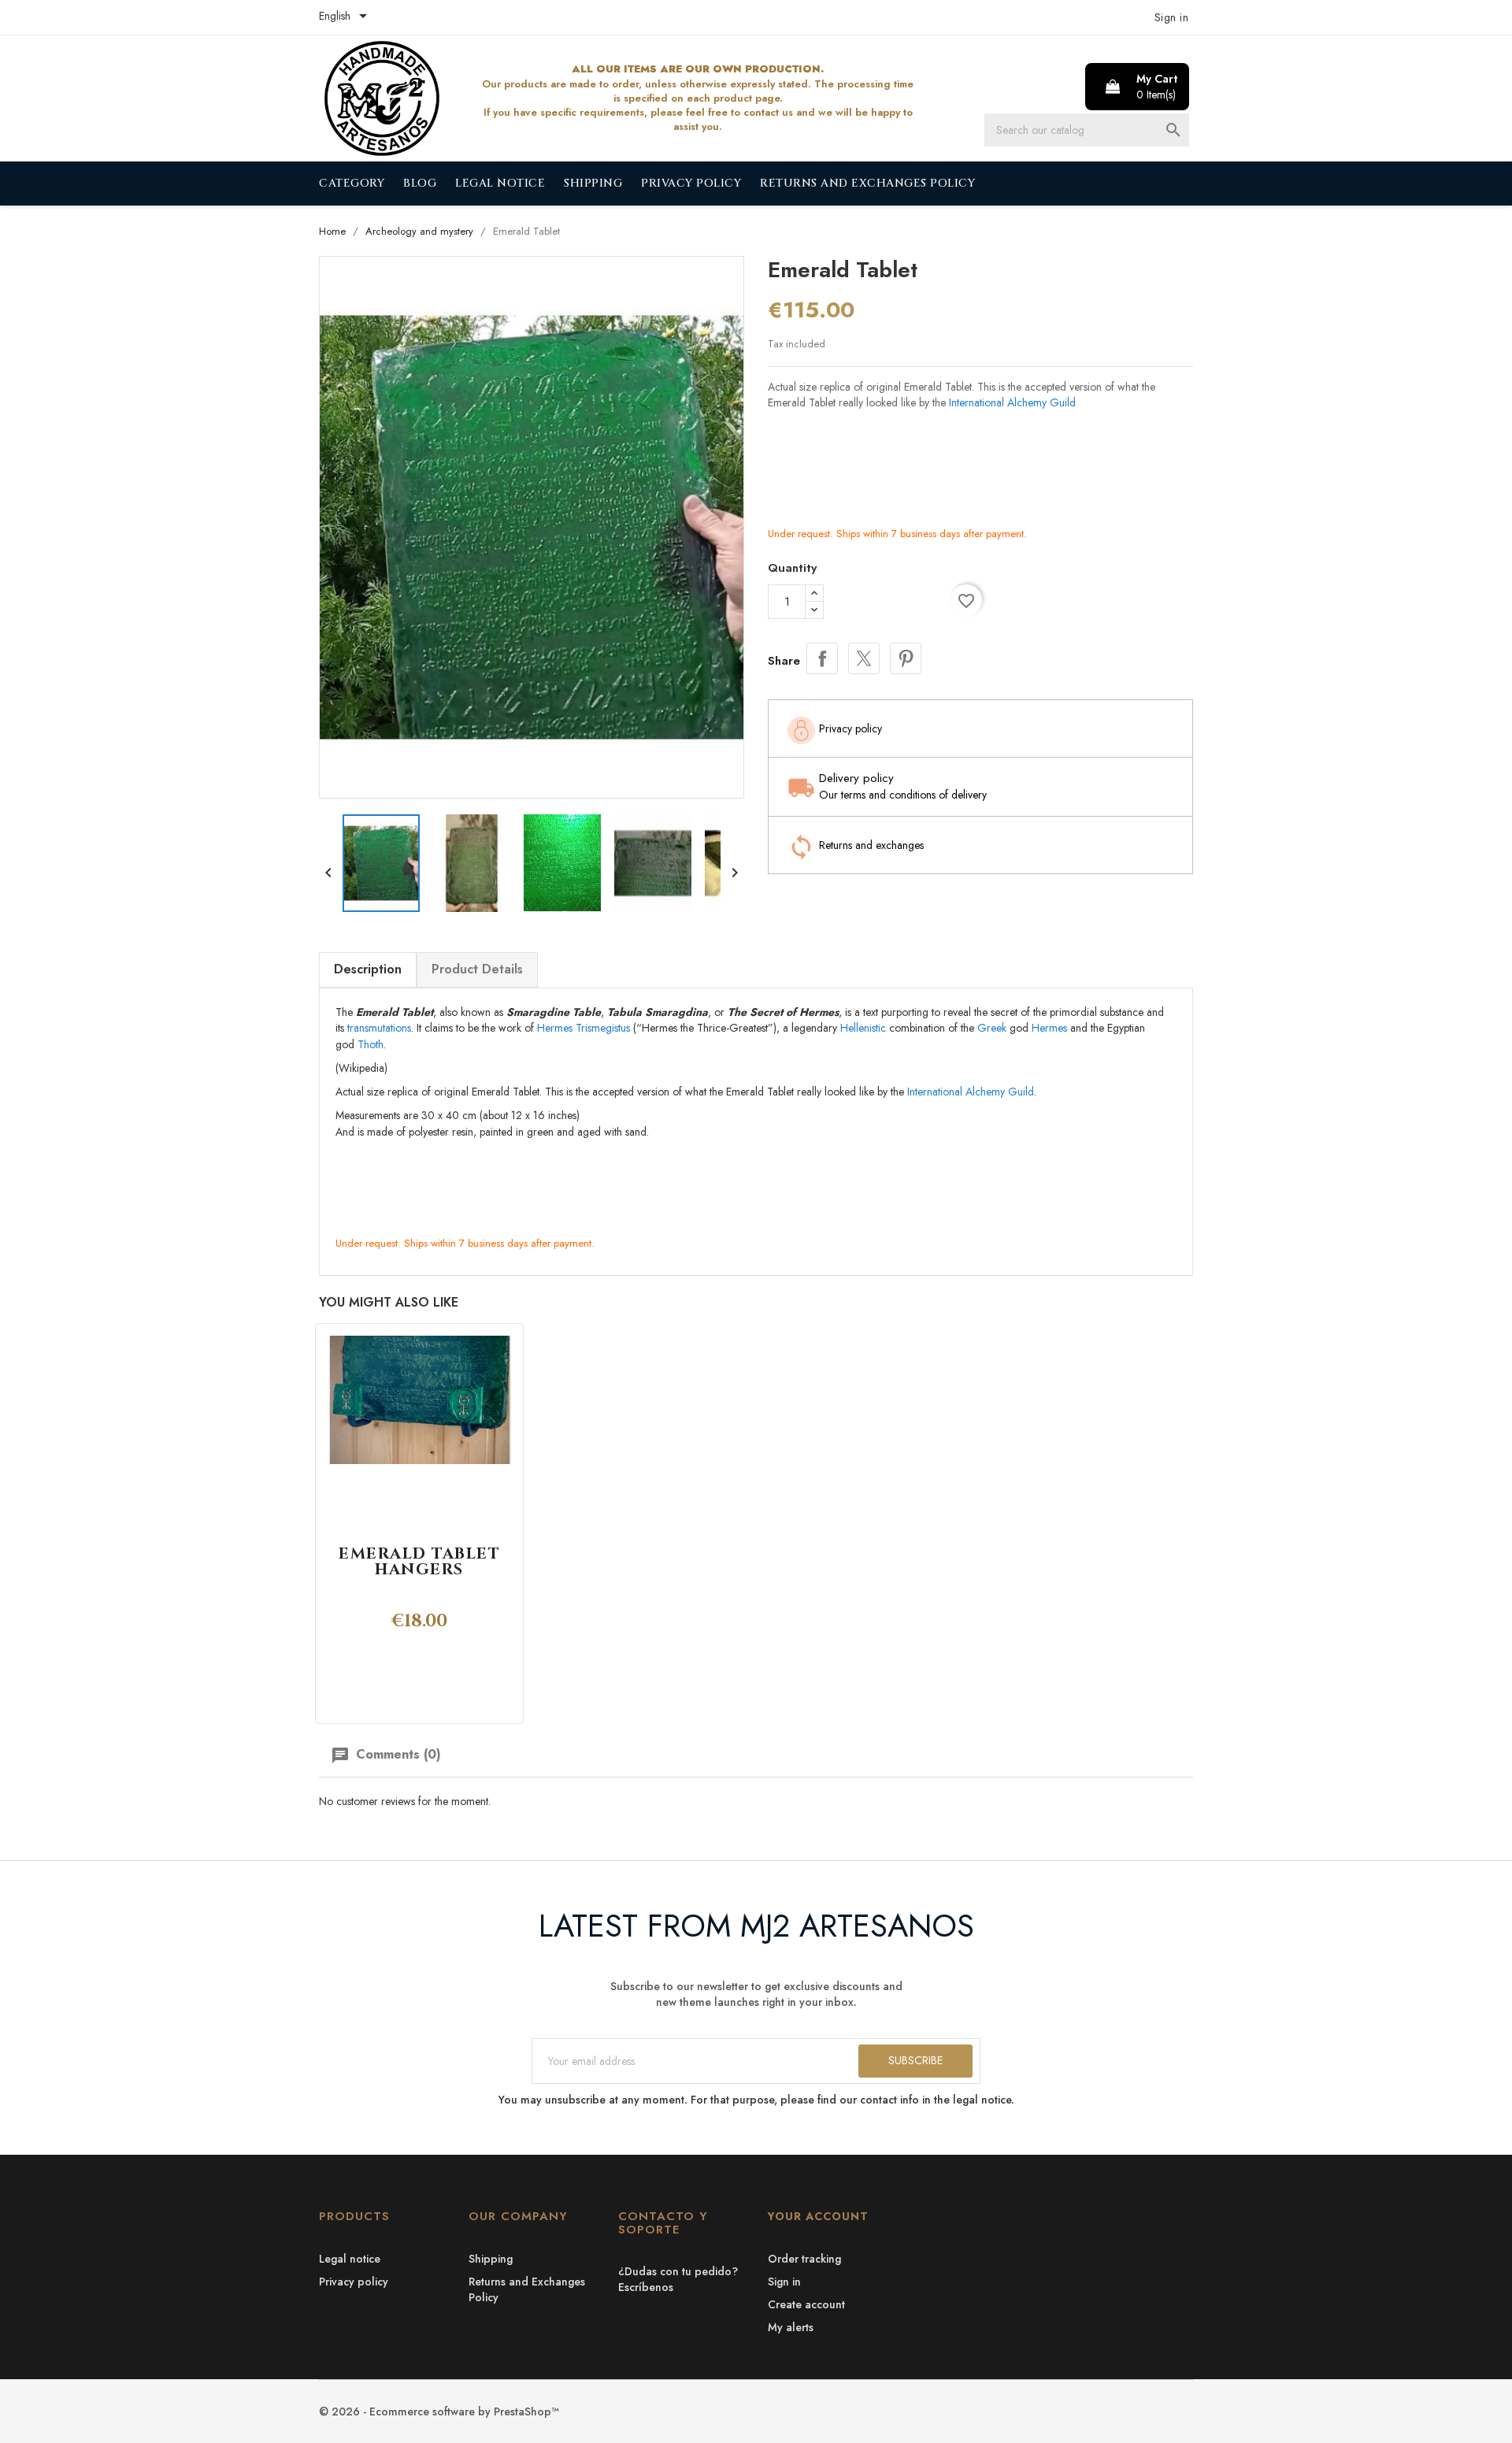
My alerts (791, 2327)
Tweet (864, 658)
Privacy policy (691, 183)
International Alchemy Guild (1012, 402)
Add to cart (887, 602)
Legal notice (500, 183)
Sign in (784, 2282)
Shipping (593, 183)
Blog (420, 183)
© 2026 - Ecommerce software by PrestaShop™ (439, 2411)
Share (822, 658)
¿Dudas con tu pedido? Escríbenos (678, 2279)
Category (352, 183)
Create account (806, 2304)
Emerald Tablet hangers (419, 1562)
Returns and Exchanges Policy (867, 183)
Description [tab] (368, 969)
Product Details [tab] (477, 969)
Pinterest (906, 658)
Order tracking (804, 2259)
